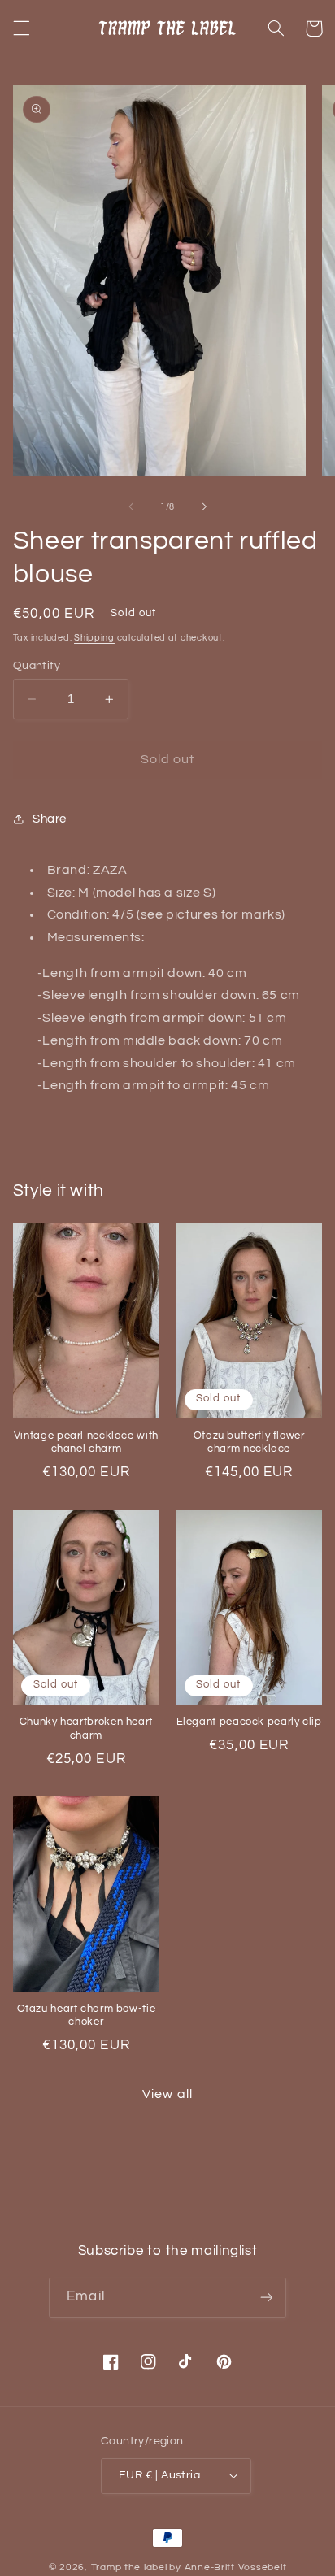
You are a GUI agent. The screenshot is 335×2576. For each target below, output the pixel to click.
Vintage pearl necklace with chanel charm (86, 1442)
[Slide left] (131, 507)
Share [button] (50, 819)
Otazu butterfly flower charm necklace (249, 1442)
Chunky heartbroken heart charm (86, 1729)
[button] (21, 28)
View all (167, 2094)
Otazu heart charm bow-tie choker (87, 2016)
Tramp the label (129, 2567)
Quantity (37, 666)
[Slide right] (204, 507)
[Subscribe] (266, 2298)
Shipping (94, 638)
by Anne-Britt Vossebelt (228, 2567)
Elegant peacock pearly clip (249, 1722)
